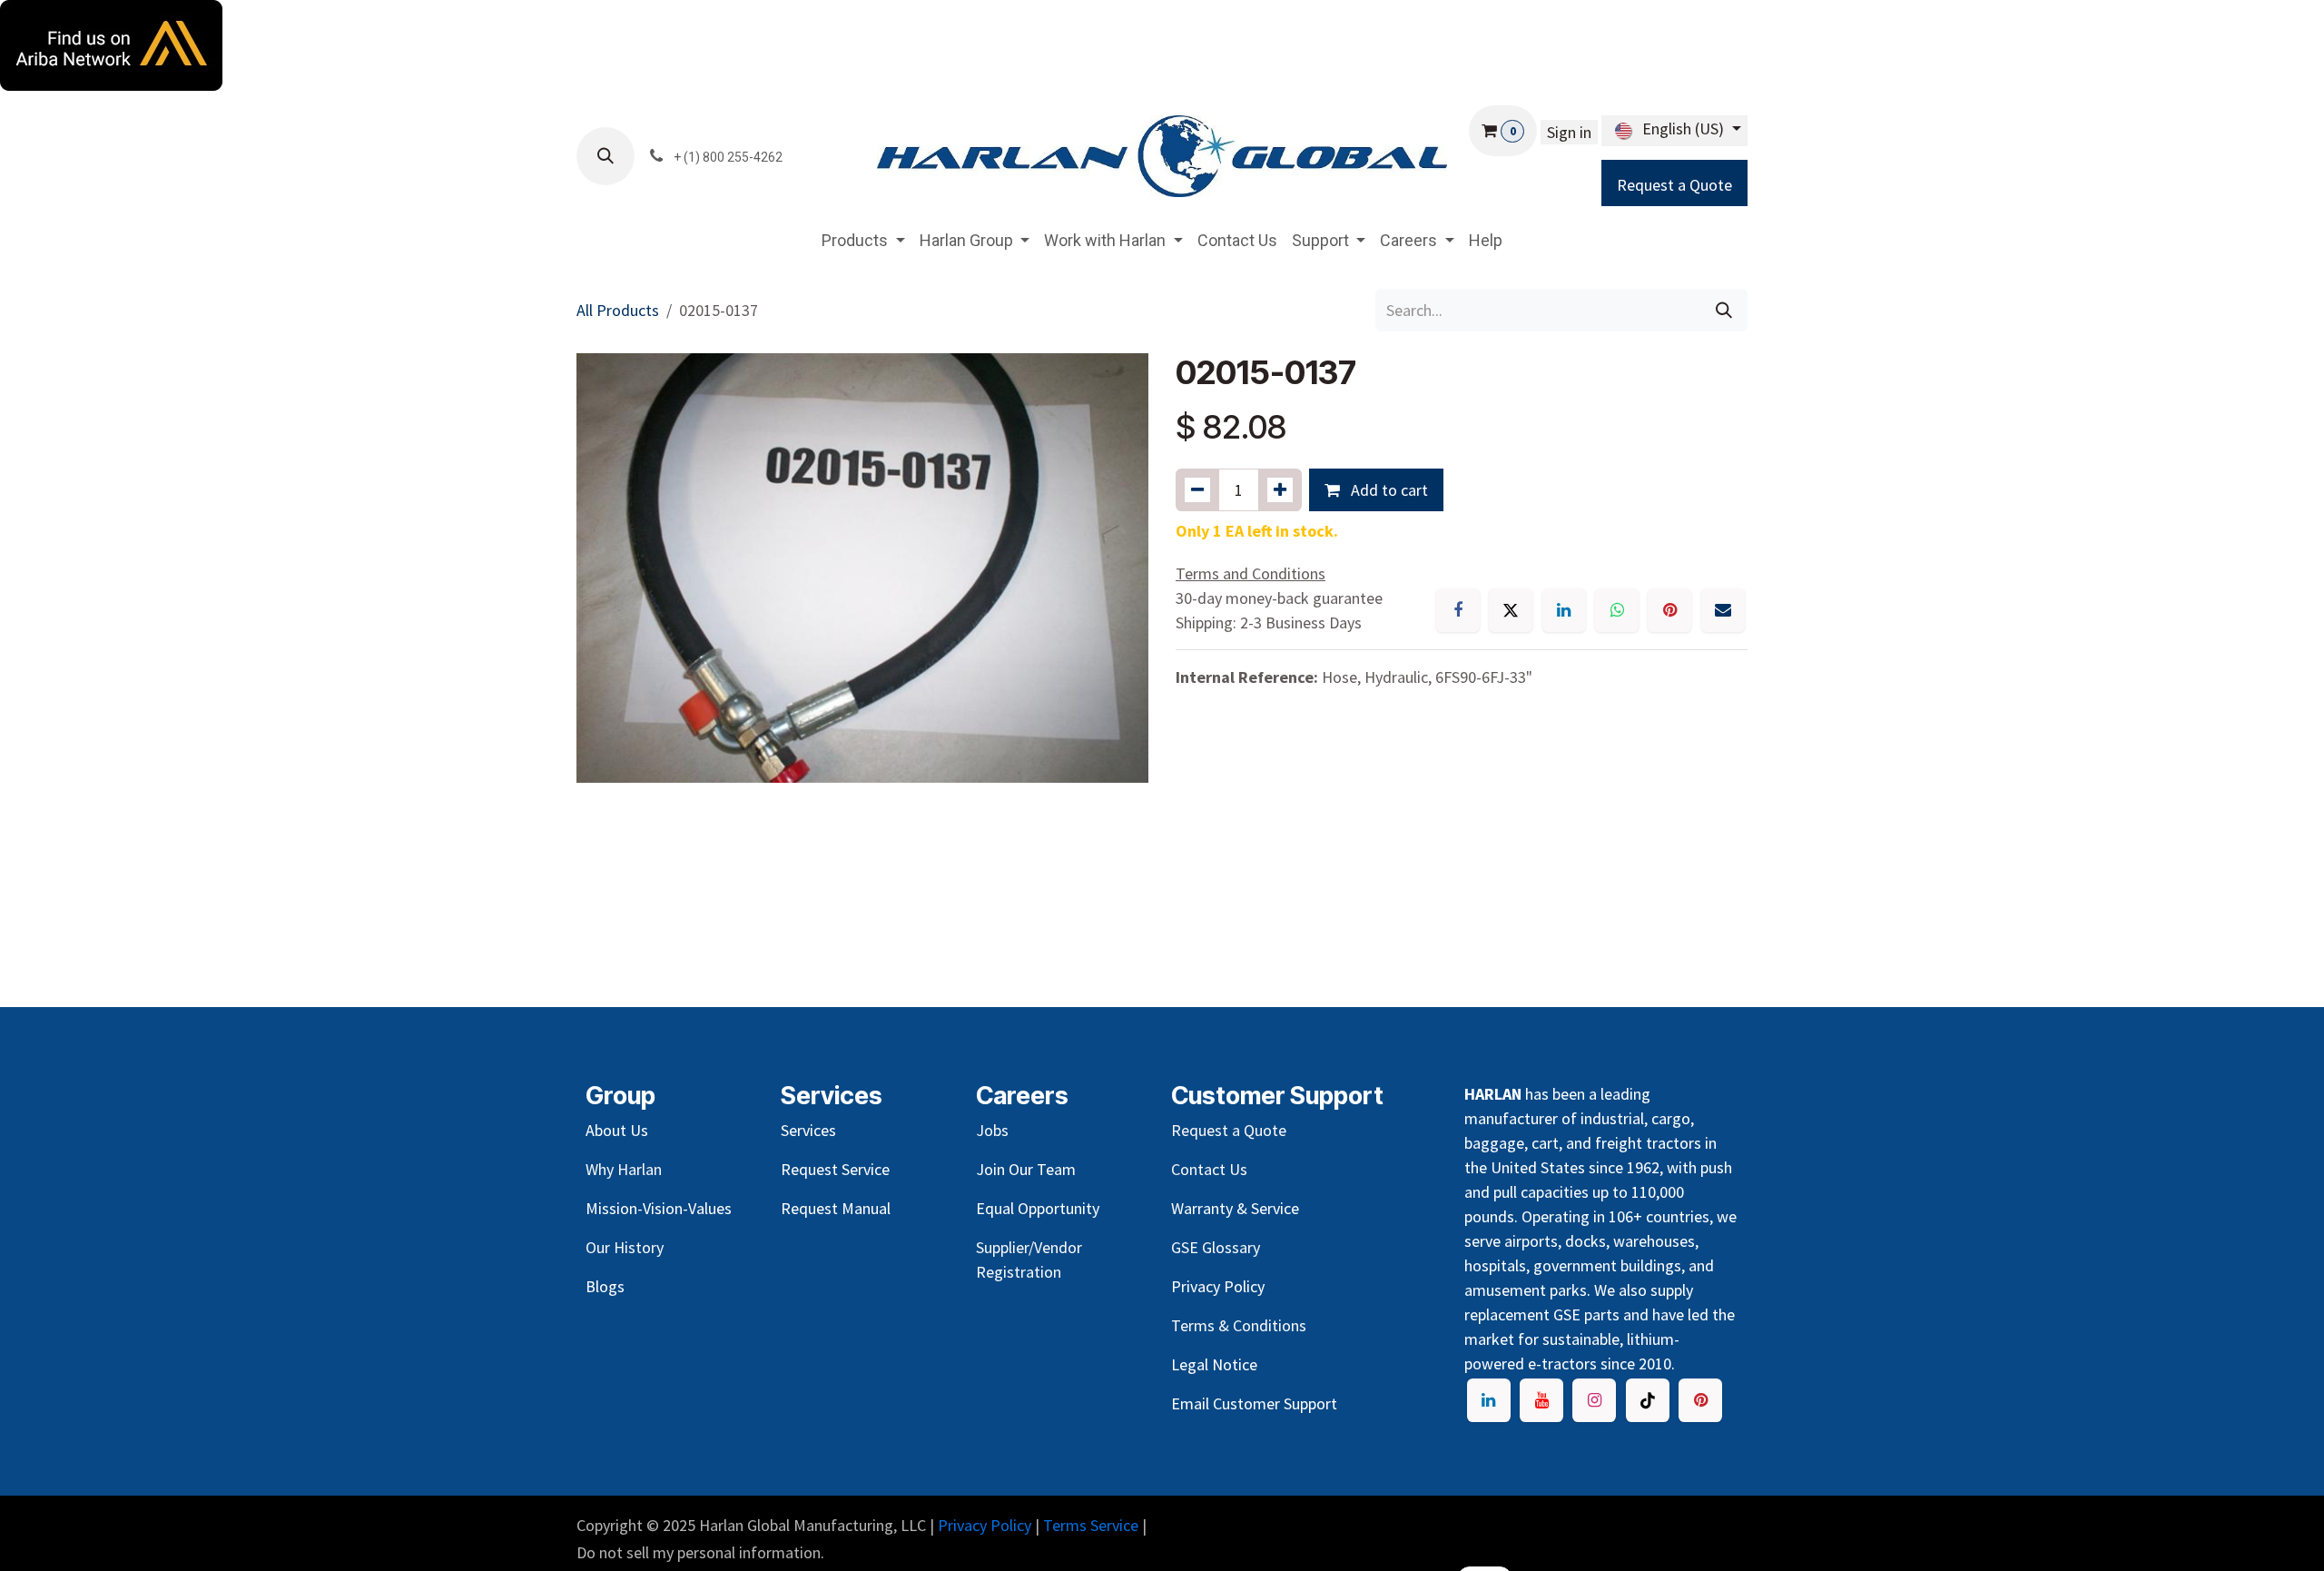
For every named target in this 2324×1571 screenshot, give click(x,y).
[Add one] (1280, 490)
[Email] (1723, 610)
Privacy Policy (985, 1525)
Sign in (1569, 132)
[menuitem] (863, 240)
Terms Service (1091, 1525)
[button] (606, 156)
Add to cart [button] (1388, 490)
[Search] (1724, 310)
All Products (618, 310)
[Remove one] (1197, 490)
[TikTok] (1648, 1400)
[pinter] (1700, 1400)
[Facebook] (1458, 610)
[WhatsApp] (1617, 610)
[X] (1511, 610)
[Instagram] (1594, 1400)
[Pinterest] (1669, 610)
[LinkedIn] (1564, 610)
